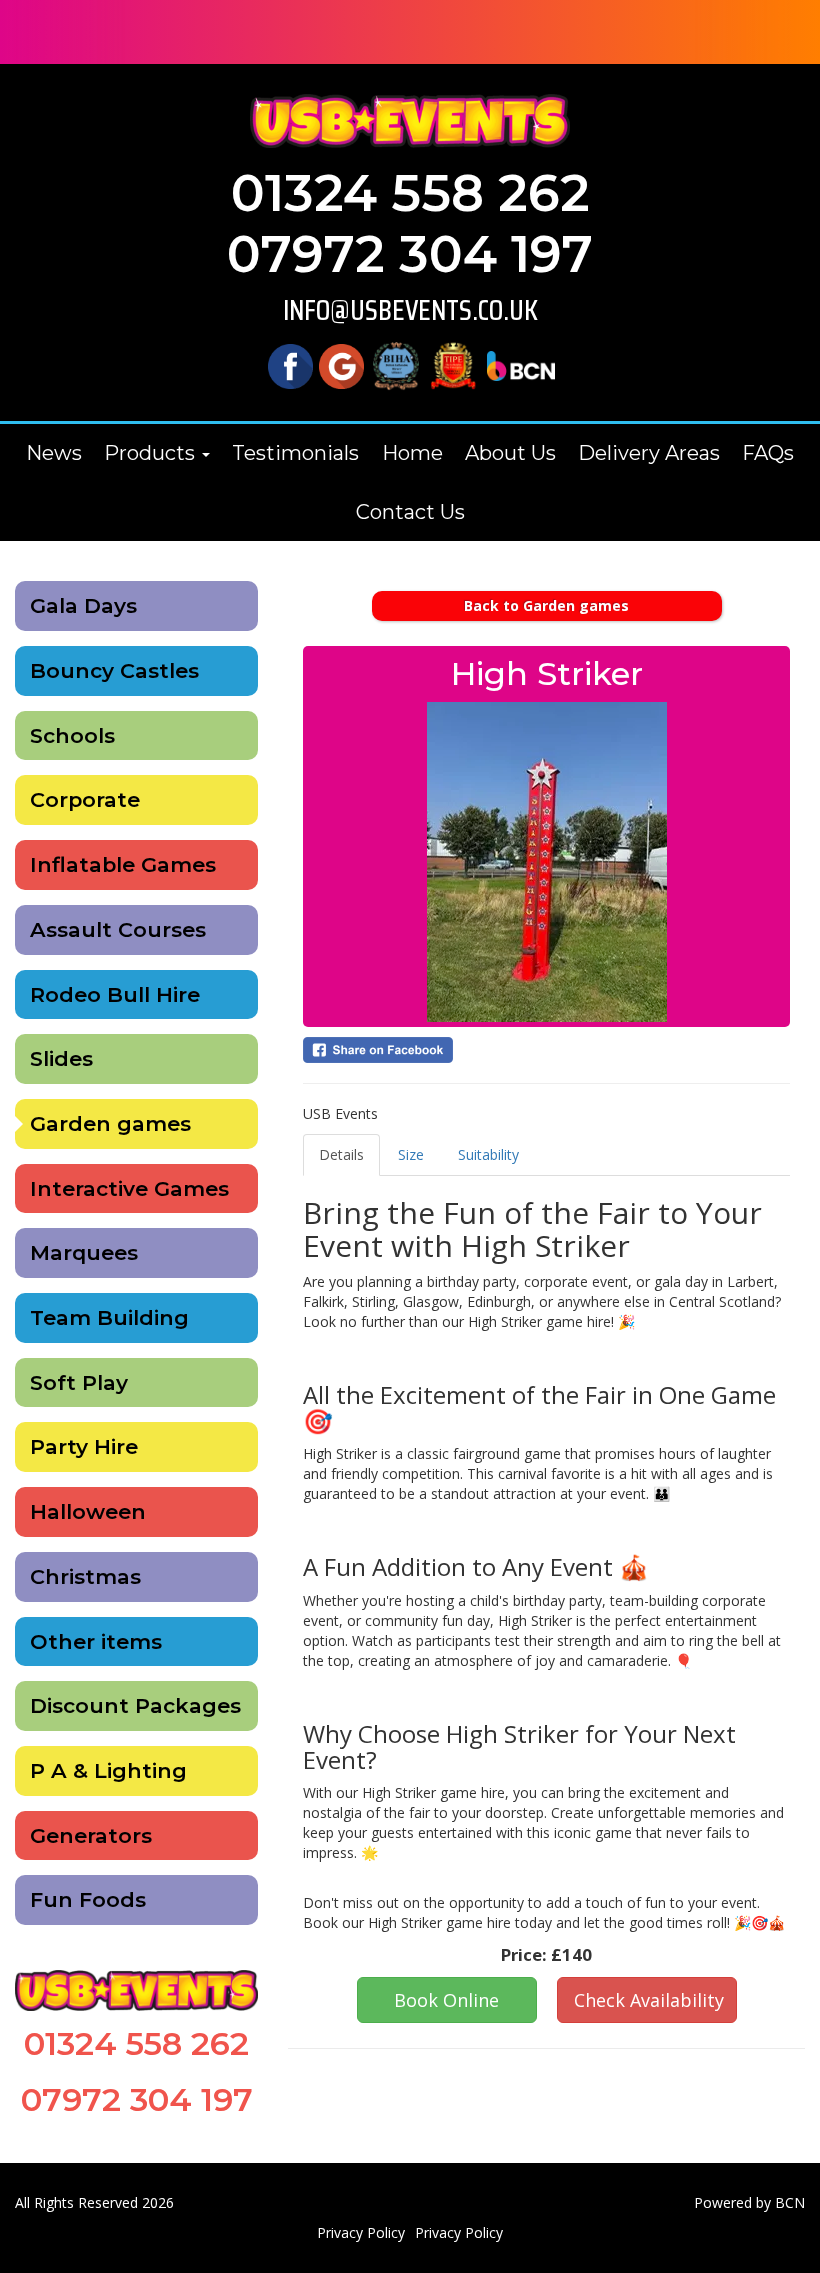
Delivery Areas (649, 453)
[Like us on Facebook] (290, 364)
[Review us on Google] (341, 364)
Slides (61, 1058)
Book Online (446, 2000)
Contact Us (410, 512)
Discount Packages (135, 1705)
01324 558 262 (410, 193)
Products (152, 453)
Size (411, 1154)
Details (341, 1154)
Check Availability (649, 2000)
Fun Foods (88, 1899)
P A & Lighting (108, 1770)
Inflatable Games (123, 864)
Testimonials (295, 453)
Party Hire (84, 1446)
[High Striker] (546, 862)
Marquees (84, 1252)
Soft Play (79, 1382)
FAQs (768, 453)
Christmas (85, 1576)
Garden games (110, 1123)
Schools (72, 735)
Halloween (88, 1511)
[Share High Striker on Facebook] (546, 1050)
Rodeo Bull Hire (115, 994)
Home (412, 453)
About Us (510, 453)
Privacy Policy (361, 2232)
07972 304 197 (410, 254)
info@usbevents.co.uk (410, 310)
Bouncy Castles (114, 670)
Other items (96, 1641)
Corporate (85, 799)
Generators (91, 1835)
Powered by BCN (749, 2202)
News (54, 453)
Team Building (109, 1317)
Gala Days (83, 605)
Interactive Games (129, 1188)
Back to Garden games (546, 605)
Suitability (488, 1154)
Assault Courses (118, 929)
